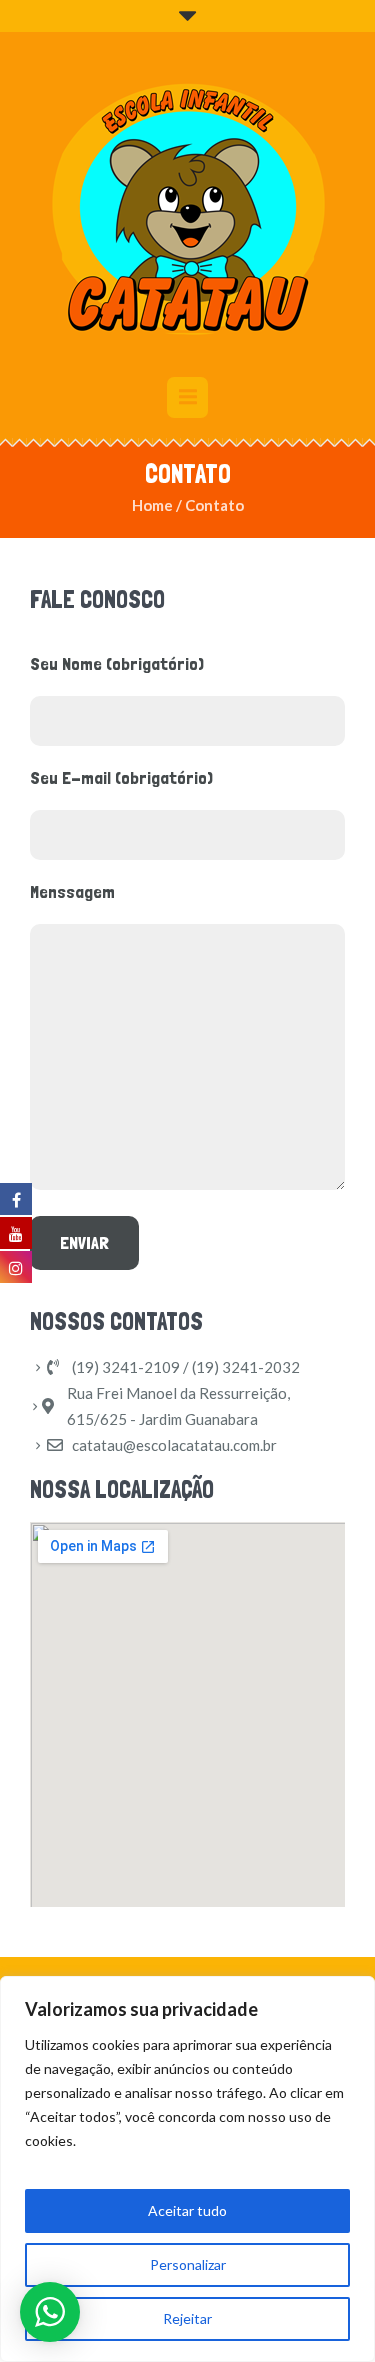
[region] (187, 2169)
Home (152, 505)
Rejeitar (187, 2318)
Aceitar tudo (187, 2210)
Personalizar (188, 2264)
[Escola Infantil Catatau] (188, 207)
